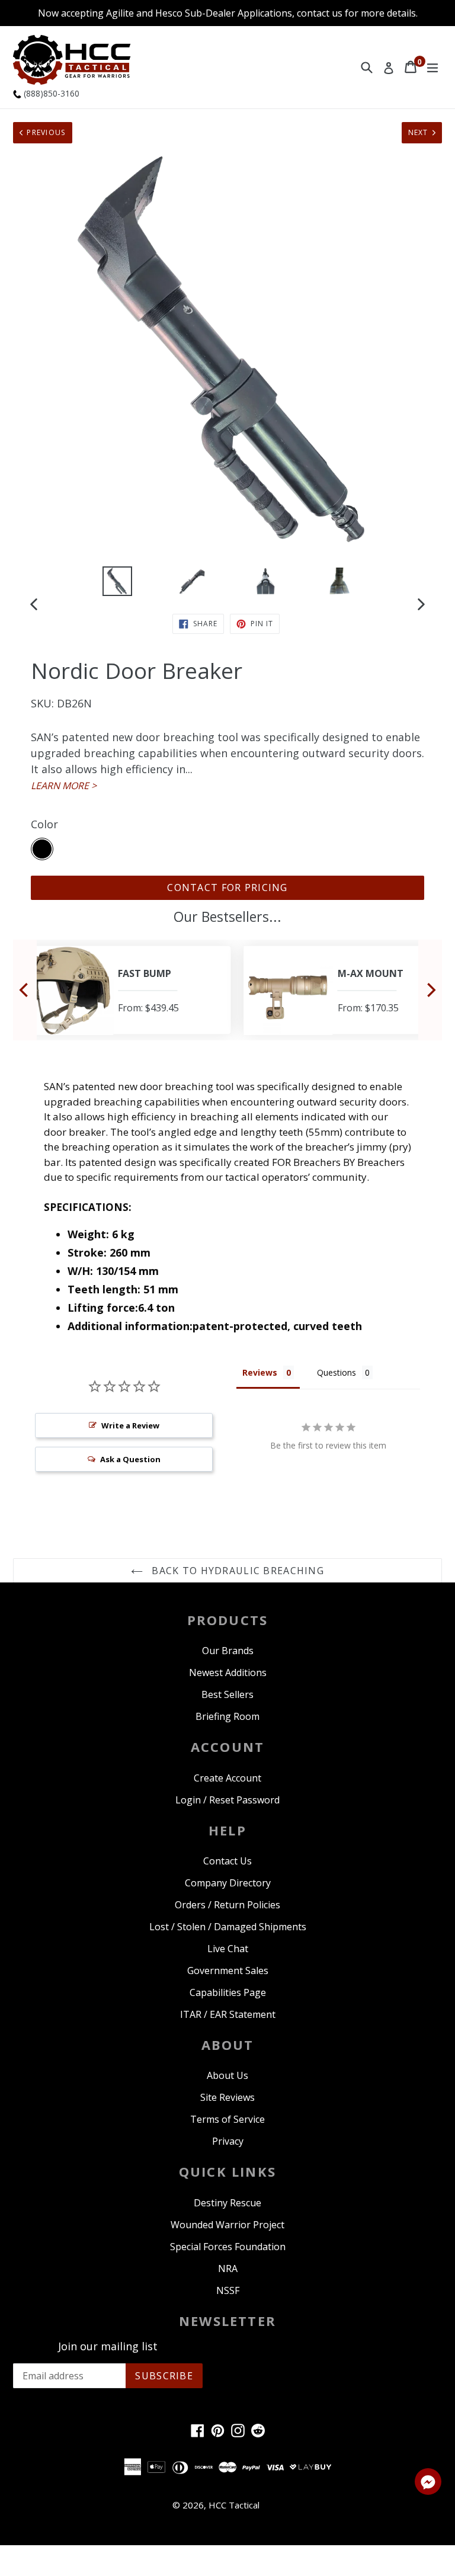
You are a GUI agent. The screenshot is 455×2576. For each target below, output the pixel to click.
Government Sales (228, 1971)
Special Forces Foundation (228, 2247)
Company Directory (228, 1883)
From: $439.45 (148, 1008)
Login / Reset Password (227, 1800)
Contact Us (227, 1861)
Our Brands (228, 1651)
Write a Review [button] (130, 1425)
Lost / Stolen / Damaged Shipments (228, 1927)
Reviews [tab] (260, 1372)
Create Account (227, 1778)
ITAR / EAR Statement (228, 2014)
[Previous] (25, 990)
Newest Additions (228, 1673)
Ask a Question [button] (130, 1459)
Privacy (228, 2141)
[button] (428, 2484)
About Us (227, 2075)
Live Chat (228, 1949)
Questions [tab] (337, 1372)
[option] (117, 581)
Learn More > (64, 786)
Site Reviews (227, 2097)
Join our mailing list (108, 2347)
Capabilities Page (228, 1992)
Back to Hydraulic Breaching (236, 1571)
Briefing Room (227, 1716)
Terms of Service (227, 2119)
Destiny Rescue (227, 2203)
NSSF (228, 2290)
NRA (228, 2269)
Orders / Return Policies (227, 1905)
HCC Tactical (234, 2505)
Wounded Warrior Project (227, 2225)
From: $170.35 (368, 1008)
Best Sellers (227, 1694)
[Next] (430, 990)
